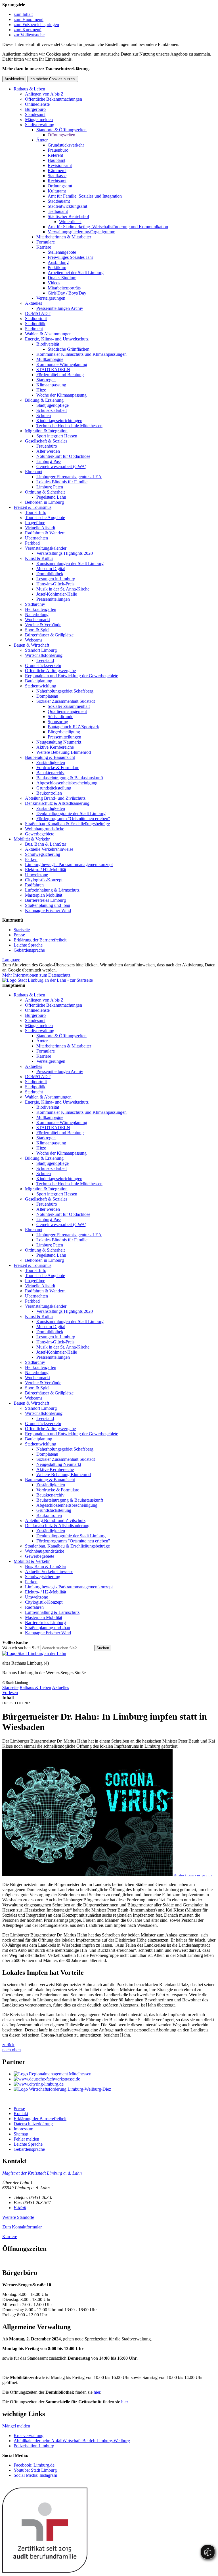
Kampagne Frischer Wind (48, 910)
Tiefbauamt (58, 211)
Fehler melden (26, 2139)
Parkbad (32, 543)
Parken (31, 859)
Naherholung (37, 614)
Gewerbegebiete (40, 834)
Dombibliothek (50, 574)
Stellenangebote (62, 252)
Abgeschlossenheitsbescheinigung (67, 783)
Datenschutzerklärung (33, 2124)
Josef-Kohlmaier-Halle (57, 594)
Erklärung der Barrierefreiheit (40, 940)
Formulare (46, 242)
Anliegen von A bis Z (44, 94)
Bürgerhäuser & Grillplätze (49, 635)
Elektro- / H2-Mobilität (46, 870)
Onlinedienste (37, 104)
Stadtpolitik (35, 324)
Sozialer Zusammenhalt (69, 706)
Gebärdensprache (29, 950)
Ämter (42, 140)
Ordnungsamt (60, 186)
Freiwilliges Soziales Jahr (70, 257)
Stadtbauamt (59, 201)
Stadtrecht (34, 329)
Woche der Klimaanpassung (61, 395)
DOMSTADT (38, 313)
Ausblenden (14, 79)
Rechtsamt (57, 181)
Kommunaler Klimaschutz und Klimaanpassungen (81, 354)
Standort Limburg (41, 650)
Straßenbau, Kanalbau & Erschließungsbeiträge (67, 824)
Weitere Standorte (18, 2217)
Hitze (41, 390)
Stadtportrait (36, 318)
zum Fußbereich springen (36, 25)
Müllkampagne (50, 359)
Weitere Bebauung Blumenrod (64, 752)
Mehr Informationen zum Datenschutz (36, 975)
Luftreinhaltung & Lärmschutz (52, 890)
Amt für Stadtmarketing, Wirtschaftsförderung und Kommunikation (108, 227)
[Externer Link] (115, 2074)
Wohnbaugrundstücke (45, 829)
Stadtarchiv (35, 604)
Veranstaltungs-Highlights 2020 (65, 553)
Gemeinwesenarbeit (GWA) (61, 466)
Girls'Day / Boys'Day (67, 293)
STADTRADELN (53, 370)
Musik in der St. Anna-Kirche (63, 589)
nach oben (11, 2050)
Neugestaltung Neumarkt (59, 742)
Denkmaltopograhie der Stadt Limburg (71, 813)
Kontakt (21, 2113)
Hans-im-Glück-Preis (55, 584)
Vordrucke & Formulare (58, 768)
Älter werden (48, 451)
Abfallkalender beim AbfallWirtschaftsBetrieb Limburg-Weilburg (72, 2441)
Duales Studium (62, 278)
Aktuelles (33, 303)
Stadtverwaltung (40, 125)
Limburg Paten (50, 487)
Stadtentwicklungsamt (67, 206)
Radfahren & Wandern (45, 533)
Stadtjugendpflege (53, 405)
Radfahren (34, 885)
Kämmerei (57, 171)
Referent (55, 155)
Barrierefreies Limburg (45, 900)
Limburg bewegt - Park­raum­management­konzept (69, 864)
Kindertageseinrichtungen (59, 421)
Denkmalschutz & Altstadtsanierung (57, 803)
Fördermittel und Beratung (60, 375)
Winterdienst (70, 222)
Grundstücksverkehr (66, 145)
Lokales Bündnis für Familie (62, 482)
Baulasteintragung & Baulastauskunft (70, 778)
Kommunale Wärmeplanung (62, 364)
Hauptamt (56, 160)
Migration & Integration (46, 431)
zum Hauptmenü (29, 19)
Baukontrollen (49, 793)
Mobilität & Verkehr (32, 839)
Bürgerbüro (35, 109)
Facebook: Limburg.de (34, 2465)
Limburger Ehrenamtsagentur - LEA (69, 477)
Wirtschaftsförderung (44, 655)
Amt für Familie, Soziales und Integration (85, 196)
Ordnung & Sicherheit (45, 492)
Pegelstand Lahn (51, 497)
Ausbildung (58, 262)
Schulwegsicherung (43, 854)
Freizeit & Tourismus (33, 507)
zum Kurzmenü (28, 30)
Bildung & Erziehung (44, 400)
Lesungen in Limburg (56, 579)
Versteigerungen (51, 298)
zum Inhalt (23, 14)
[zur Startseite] (48, 980)
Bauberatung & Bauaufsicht (50, 757)
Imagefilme (35, 523)
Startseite (22, 930)
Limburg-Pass (49, 461)
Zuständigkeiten (51, 762)
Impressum (23, 2129)
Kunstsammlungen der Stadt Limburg (70, 563)
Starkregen (46, 380)
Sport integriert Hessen (57, 436)
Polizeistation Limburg (34, 2446)
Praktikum (57, 267)
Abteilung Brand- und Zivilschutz (55, 798)
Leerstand (45, 660)
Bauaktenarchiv (50, 773)
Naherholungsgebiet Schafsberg (65, 691)
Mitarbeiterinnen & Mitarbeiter (64, 237)
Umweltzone (36, 875)
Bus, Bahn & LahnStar (46, 844)
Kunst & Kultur (39, 558)
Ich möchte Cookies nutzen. (53, 79)
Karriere (44, 247)
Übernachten (36, 538)
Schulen (44, 415)
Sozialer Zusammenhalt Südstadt (66, 701)
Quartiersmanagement (67, 711)
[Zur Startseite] (34, 1653)
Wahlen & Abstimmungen (48, 334)
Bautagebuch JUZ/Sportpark (73, 727)
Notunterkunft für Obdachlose (63, 456)
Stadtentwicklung (41, 686)
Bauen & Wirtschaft (31, 645)
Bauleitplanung (39, 681)
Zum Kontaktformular (22, 2227)
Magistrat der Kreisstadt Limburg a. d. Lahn (42, 2173)
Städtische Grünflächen (69, 349)
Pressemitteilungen (53, 599)
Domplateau (47, 696)
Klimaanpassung (51, 385)
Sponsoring (58, 722)
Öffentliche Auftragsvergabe (50, 671)
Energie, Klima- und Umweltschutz (57, 339)
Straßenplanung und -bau (48, 905)
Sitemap (21, 2134)
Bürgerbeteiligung (64, 732)
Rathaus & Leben (29, 89)
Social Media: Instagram (35, 2475)
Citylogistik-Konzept (44, 880)
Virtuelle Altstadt (40, 528)
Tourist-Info (36, 512)
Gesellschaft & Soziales (46, 441)
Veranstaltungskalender (46, 548)
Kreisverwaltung (29, 2436)
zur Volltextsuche (29, 35)
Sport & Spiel (37, 630)
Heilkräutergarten (41, 609)
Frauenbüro (58, 150)
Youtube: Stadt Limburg (35, 2470)
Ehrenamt (34, 472)
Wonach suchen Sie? (21, 1648)
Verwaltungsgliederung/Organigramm (81, 232)
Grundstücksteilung (54, 788)
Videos (54, 283)
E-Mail (20, 2208)
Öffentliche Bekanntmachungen (54, 99)
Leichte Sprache (28, 945)
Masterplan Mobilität (44, 895)
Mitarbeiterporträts (64, 288)
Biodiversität (48, 344)
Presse (19, 935)
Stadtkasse (57, 176)
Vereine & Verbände (43, 625)
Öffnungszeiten (61, 135)
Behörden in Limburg (44, 502)
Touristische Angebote (45, 517)
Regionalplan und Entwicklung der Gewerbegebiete (72, 676)
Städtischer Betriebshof (68, 216)
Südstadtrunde (60, 717)
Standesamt (35, 114)
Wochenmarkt (37, 620)
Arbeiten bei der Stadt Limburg (76, 273)
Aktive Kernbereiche (55, 747)
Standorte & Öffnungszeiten (61, 130)
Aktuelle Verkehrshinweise (49, 849)
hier (97, 2392)
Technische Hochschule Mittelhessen (69, 426)
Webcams (34, 640)
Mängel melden (39, 119)
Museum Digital (51, 569)
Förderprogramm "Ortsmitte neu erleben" (73, 819)
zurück (8, 2045)
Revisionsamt (60, 165)
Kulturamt (57, 191)
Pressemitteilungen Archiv (60, 308)
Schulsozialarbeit (52, 410)
